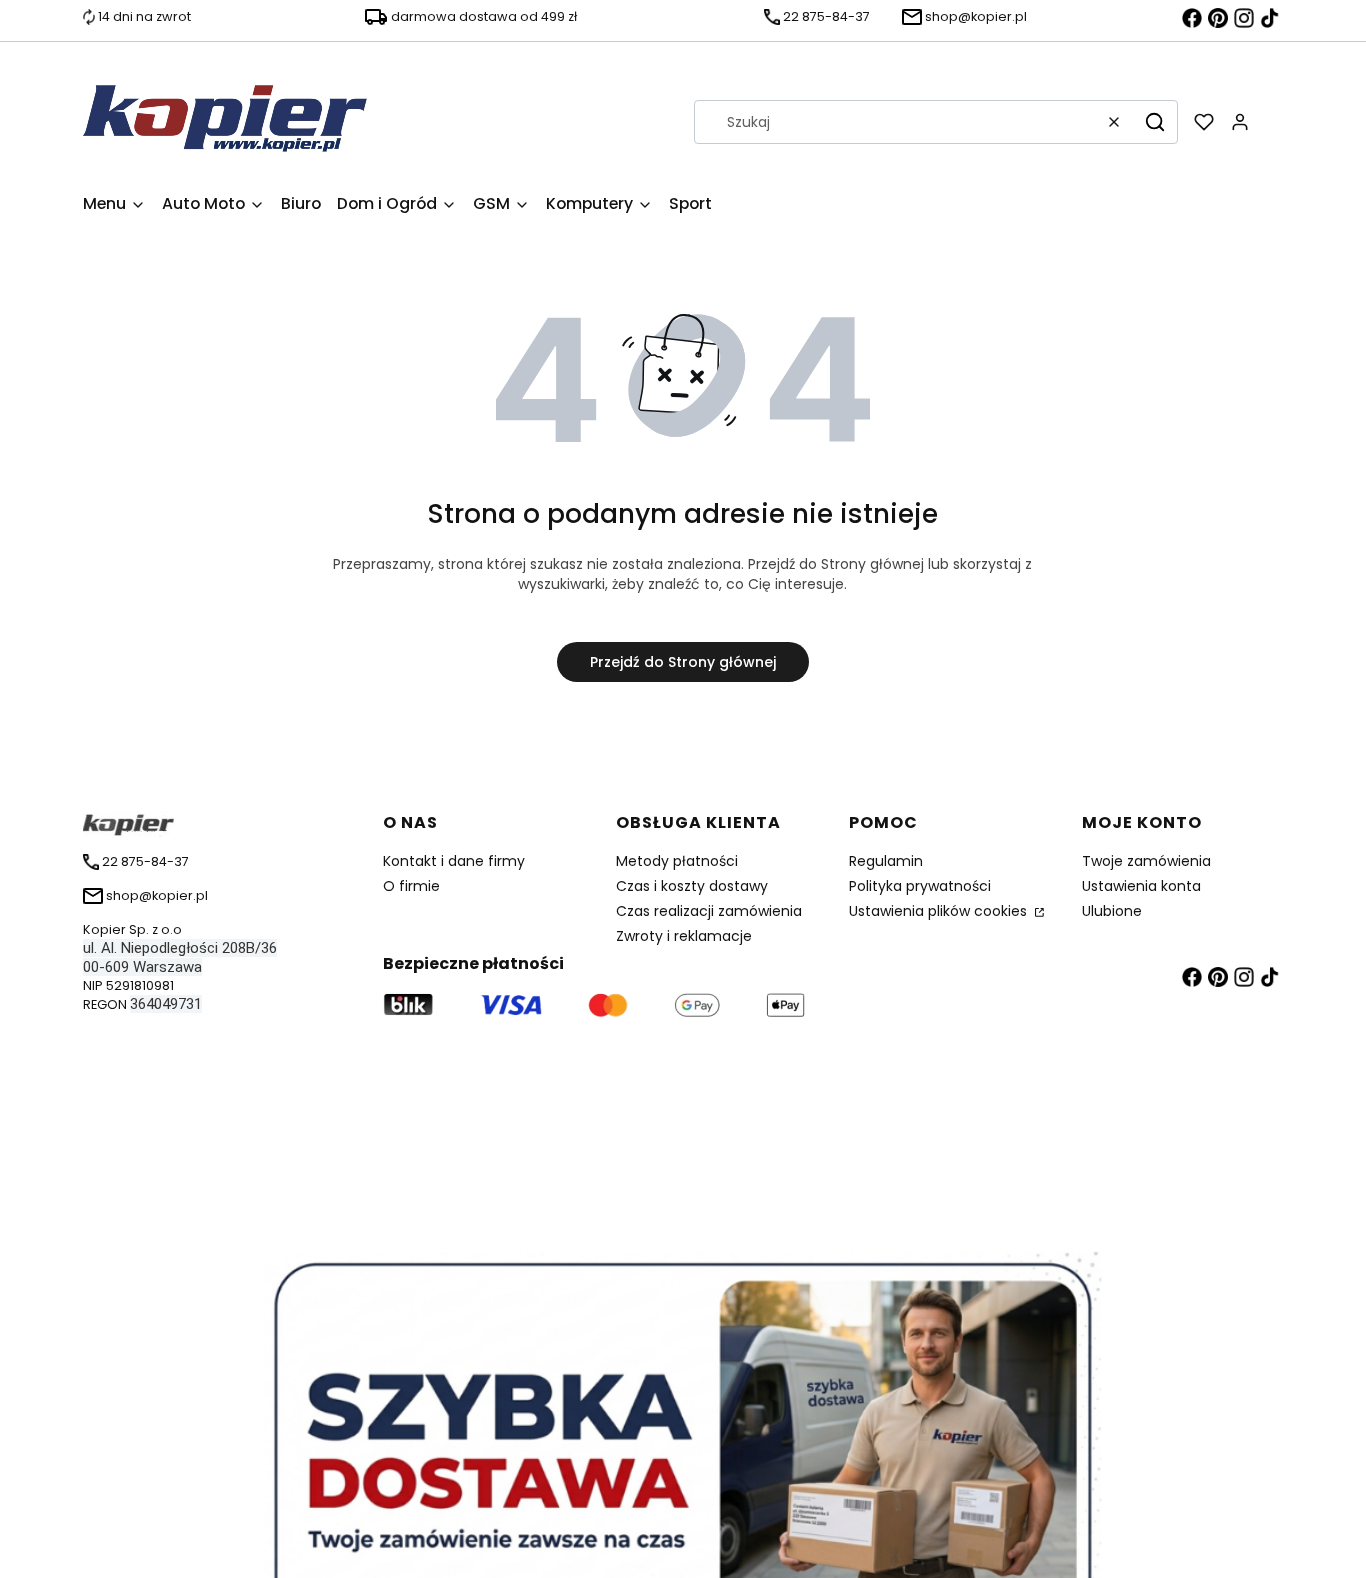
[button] (1155, 122)
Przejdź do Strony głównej (683, 662)
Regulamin (886, 861)
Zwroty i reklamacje (684, 936)
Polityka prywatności (920, 886)
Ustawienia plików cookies (940, 911)
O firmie (411, 886)
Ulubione (1112, 911)
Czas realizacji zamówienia (709, 911)
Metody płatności (677, 861)
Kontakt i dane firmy (454, 861)
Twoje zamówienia (1146, 861)
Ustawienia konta (1141, 886)
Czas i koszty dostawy (692, 886)
